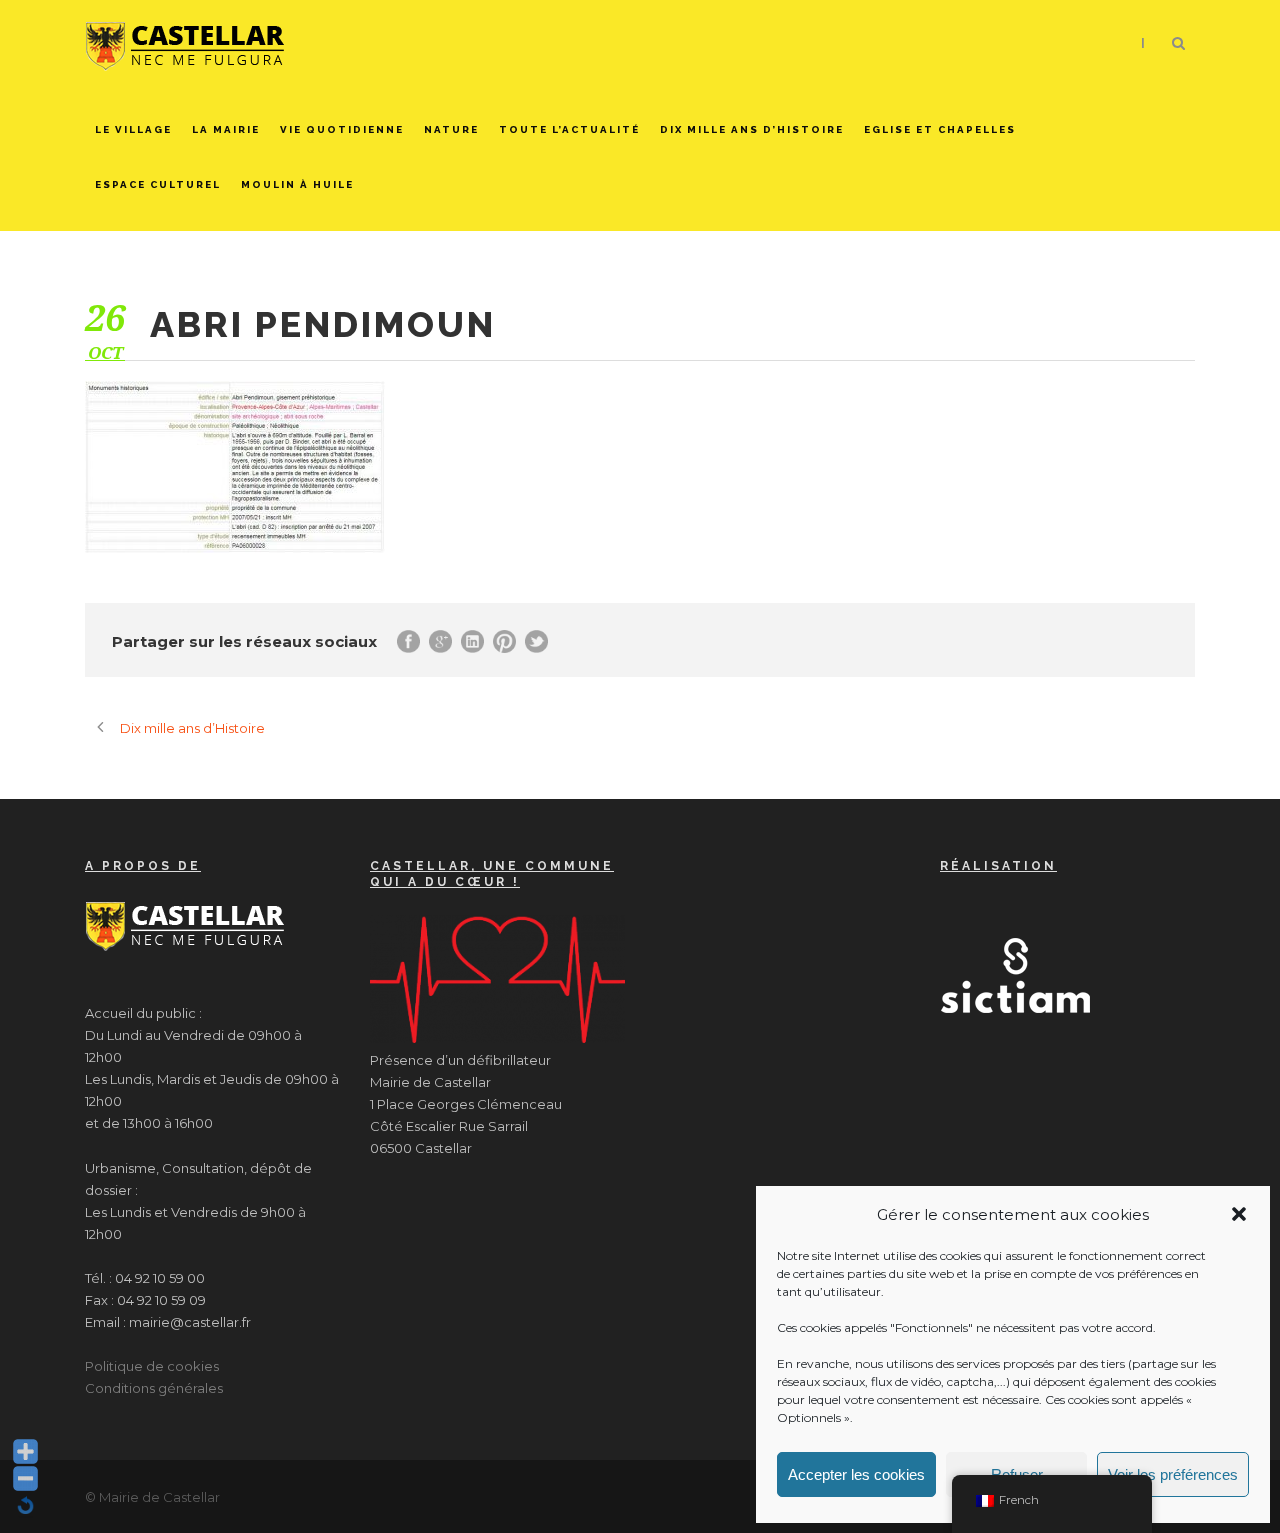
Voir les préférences (1173, 1474)
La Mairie (226, 129)
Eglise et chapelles (940, 129)
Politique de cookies (152, 1366)
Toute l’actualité (569, 129)
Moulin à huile (297, 184)
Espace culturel (158, 184)
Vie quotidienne (342, 129)
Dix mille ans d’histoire (752, 129)
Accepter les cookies (856, 1474)
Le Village (133, 129)
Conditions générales (154, 1388)
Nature (451, 129)
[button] (1239, 1214)
